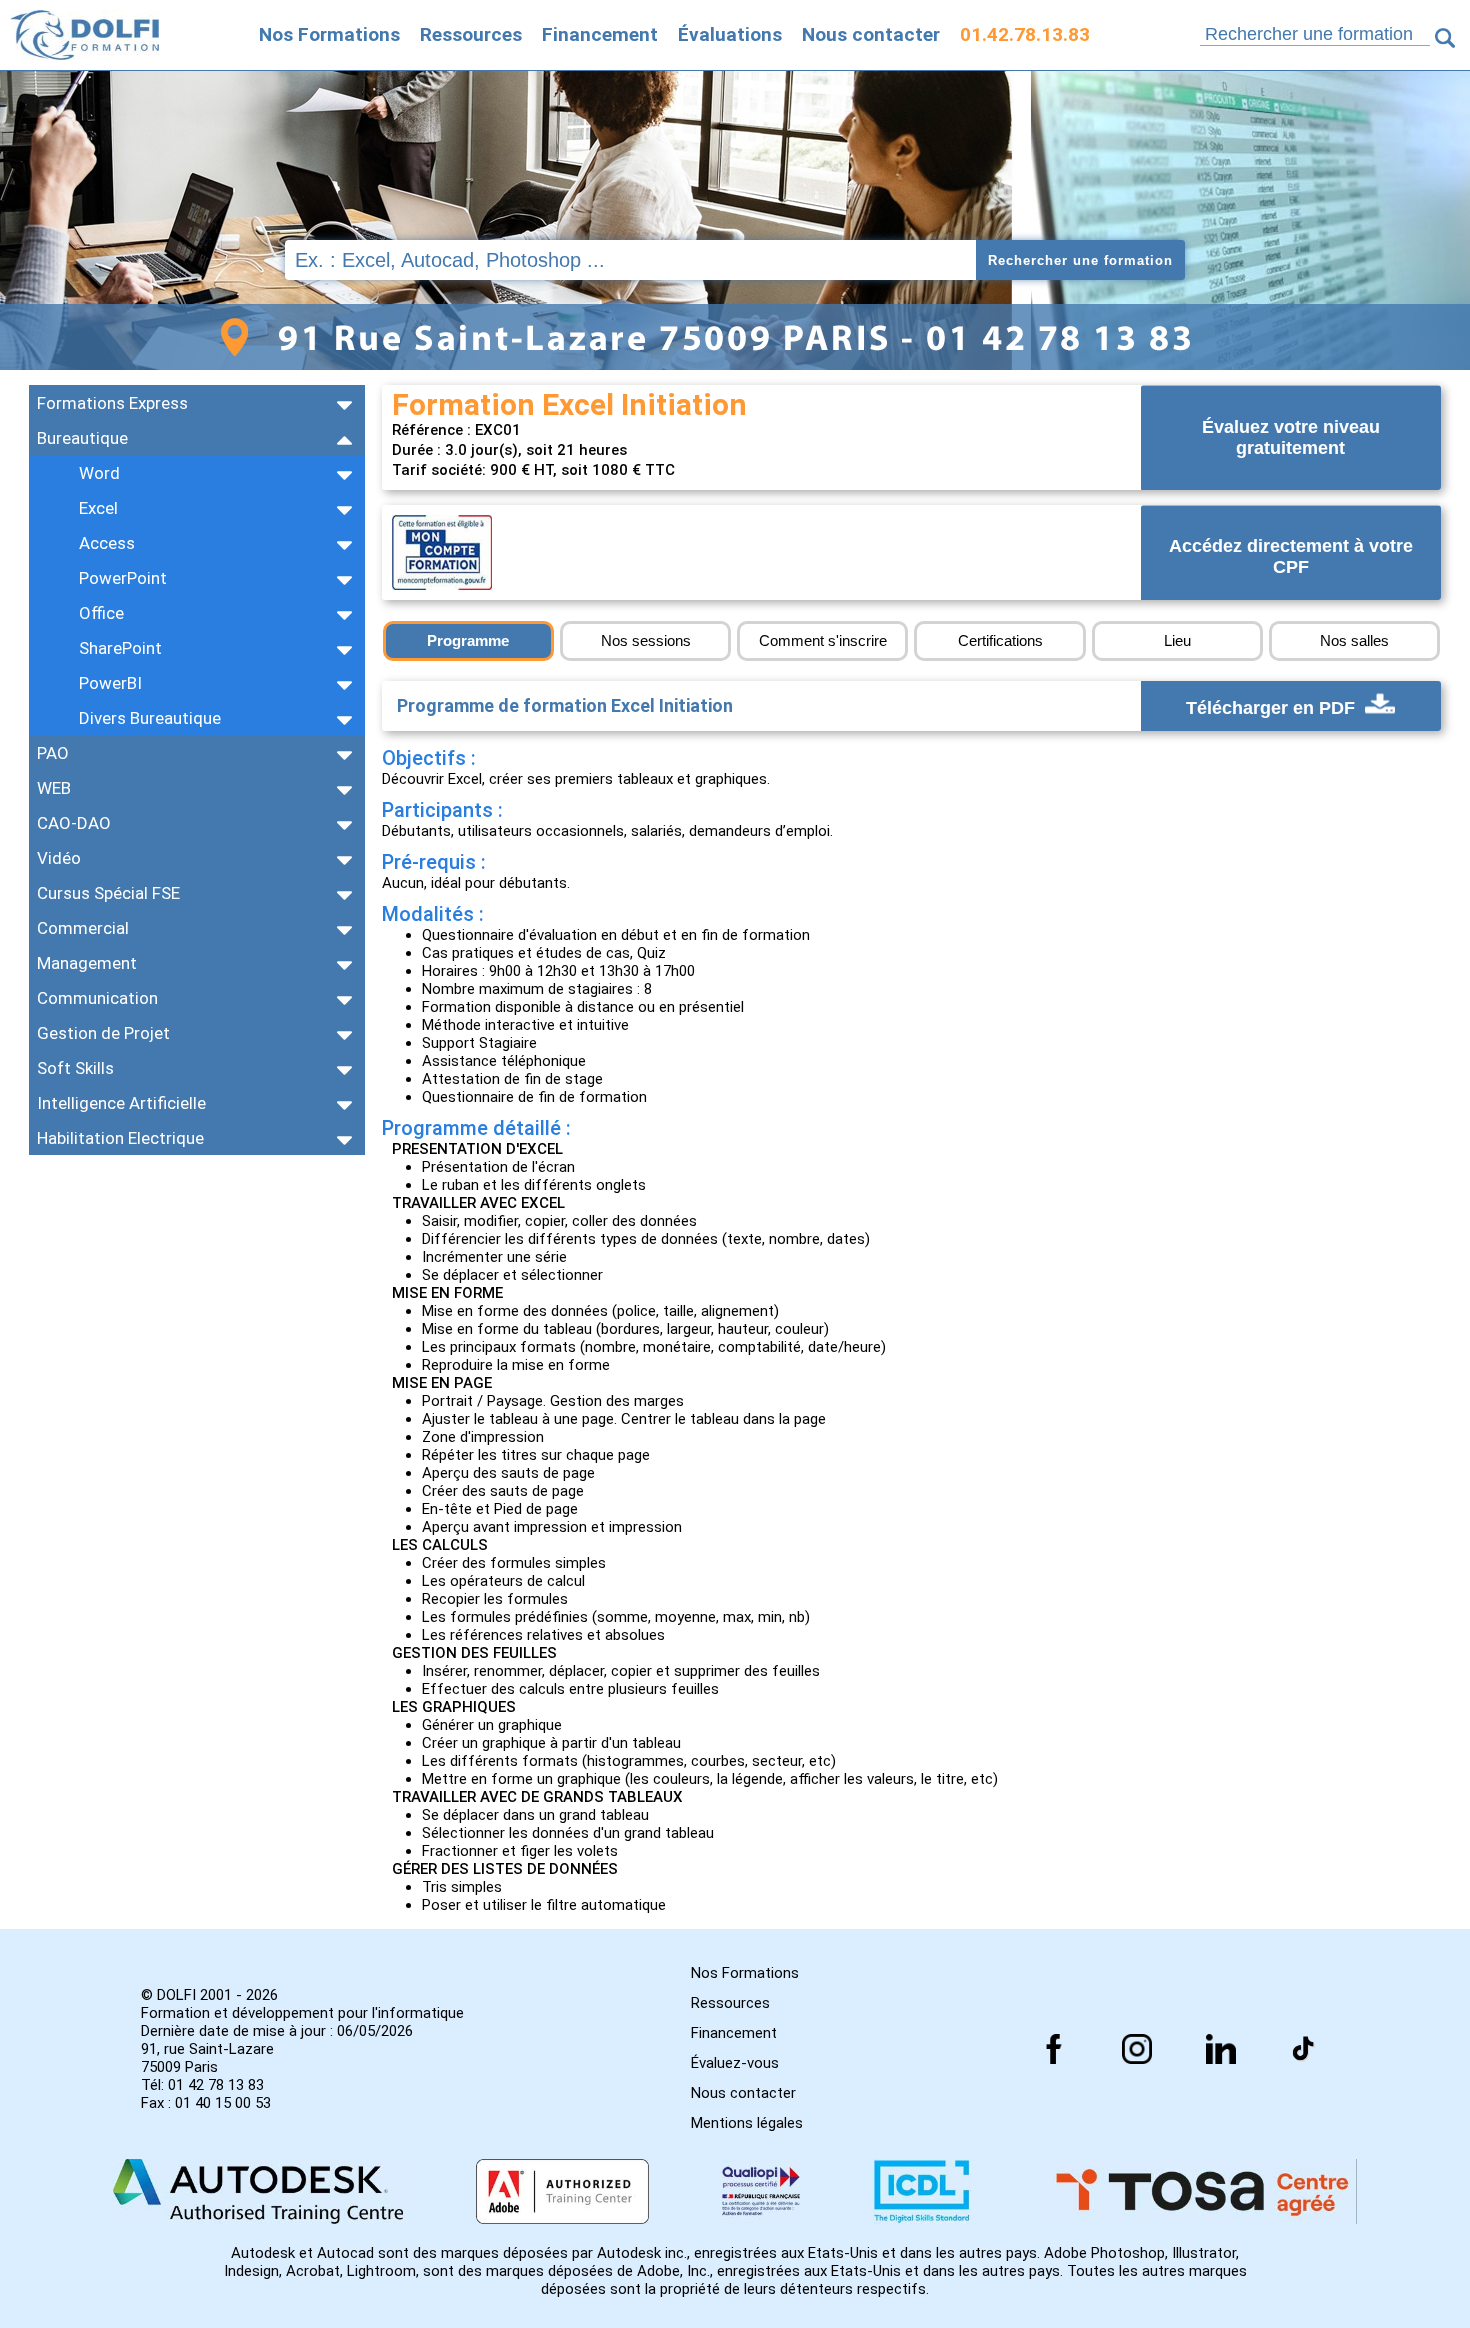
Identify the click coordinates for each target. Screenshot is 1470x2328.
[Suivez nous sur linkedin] (1221, 2049)
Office (101, 613)
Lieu (1177, 640)
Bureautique (82, 438)
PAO (53, 753)
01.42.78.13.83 (1025, 34)
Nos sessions (646, 640)
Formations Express (112, 403)
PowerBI (110, 683)
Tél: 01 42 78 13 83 (202, 2085)
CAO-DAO (74, 823)
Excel (98, 508)
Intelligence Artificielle (121, 1103)
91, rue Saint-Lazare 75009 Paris (207, 2058)
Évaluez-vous (735, 2063)
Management (87, 963)
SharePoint (120, 648)
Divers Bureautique (150, 718)
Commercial (83, 928)
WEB (54, 788)
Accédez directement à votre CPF (1291, 557)
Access (107, 543)
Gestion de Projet (103, 1033)
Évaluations (730, 34)
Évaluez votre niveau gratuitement (1291, 437)
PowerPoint (123, 578)
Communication (97, 998)
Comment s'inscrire (823, 640)
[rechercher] (1445, 38)
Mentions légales (747, 2123)
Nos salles (1354, 640)
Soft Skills (75, 1068)
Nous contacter (871, 34)
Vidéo (59, 858)
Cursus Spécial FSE (108, 893)
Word (99, 473)
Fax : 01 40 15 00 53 (206, 2103)
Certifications (1000, 640)
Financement (600, 34)
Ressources (471, 34)
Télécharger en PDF (1273, 708)
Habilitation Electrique (120, 1138)
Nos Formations (329, 34)
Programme (468, 640)
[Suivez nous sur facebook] (1054, 2049)
